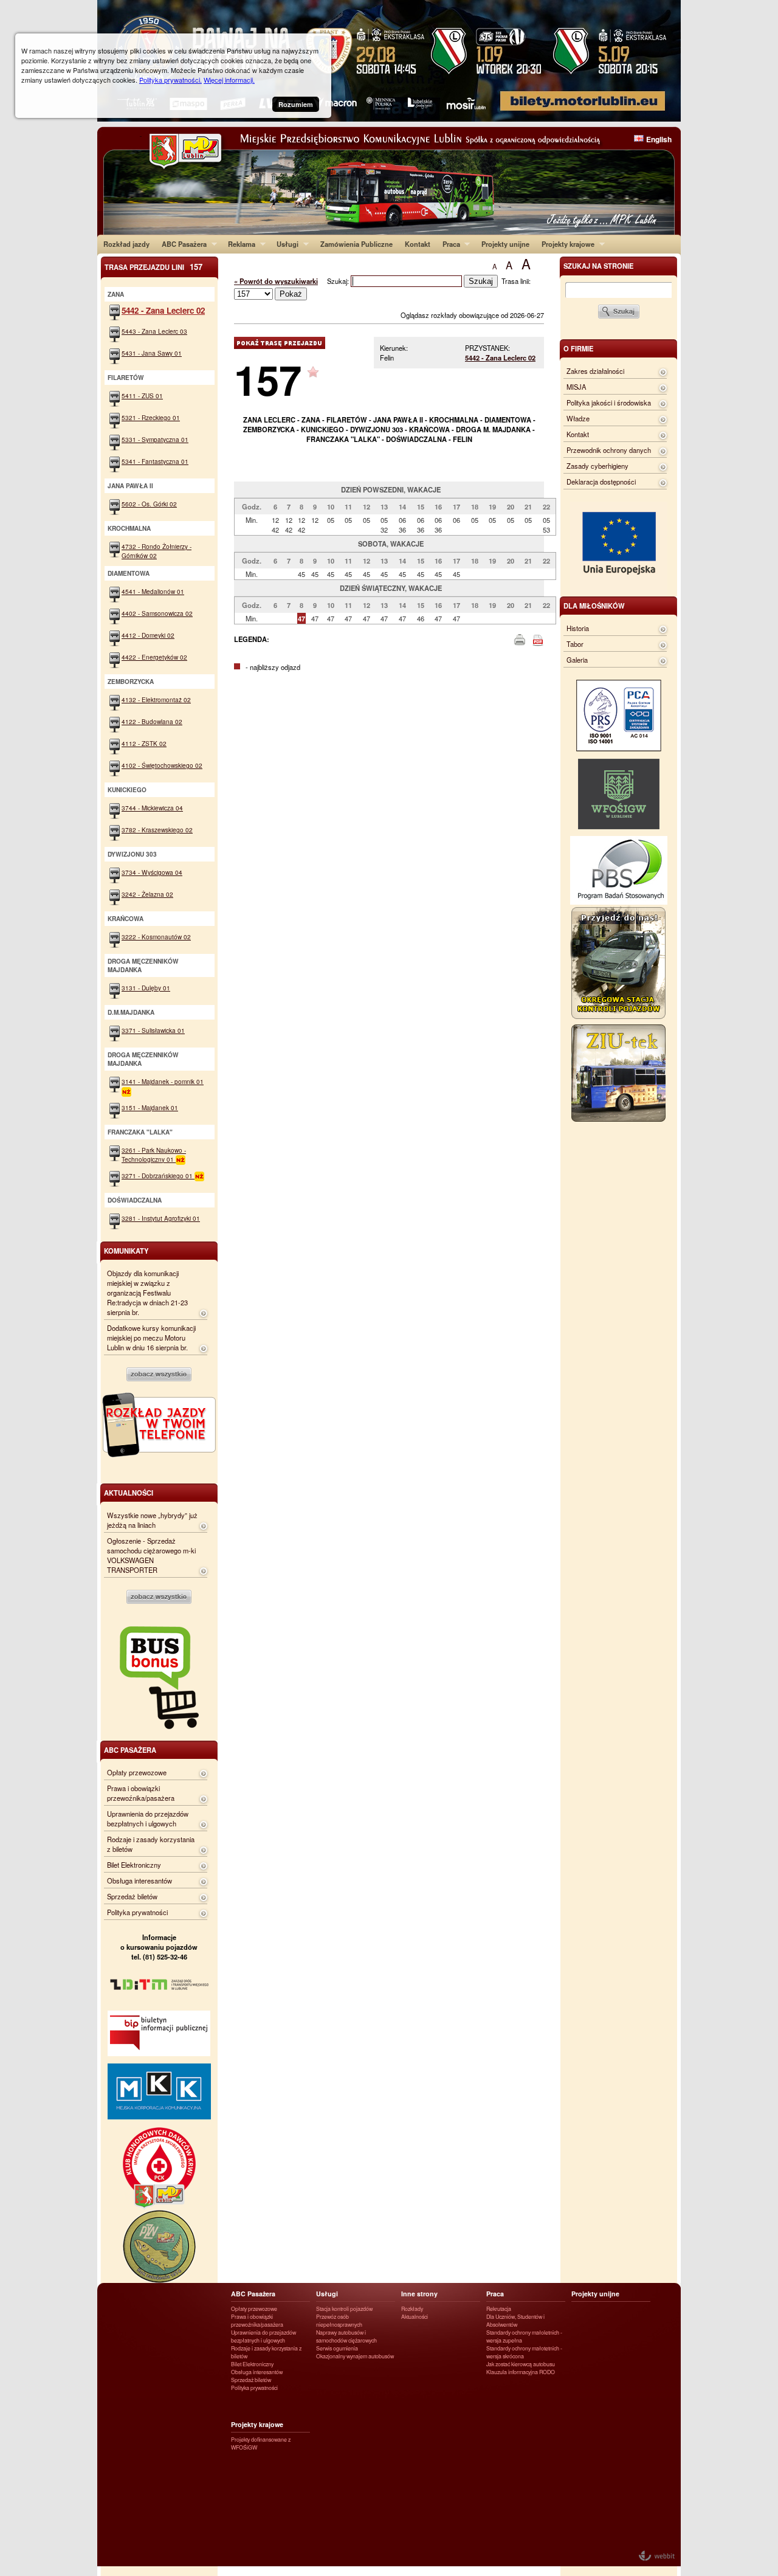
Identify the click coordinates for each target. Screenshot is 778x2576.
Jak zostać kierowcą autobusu (521, 2364)
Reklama (239, 244)
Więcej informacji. (229, 80)
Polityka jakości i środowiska (609, 402)
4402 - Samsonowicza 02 (157, 613)
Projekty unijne (505, 244)
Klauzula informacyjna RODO (521, 2372)
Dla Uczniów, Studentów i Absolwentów (515, 2321)
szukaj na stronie (598, 266)
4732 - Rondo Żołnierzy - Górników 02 (157, 551)
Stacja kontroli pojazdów (344, 2309)
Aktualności (415, 2317)
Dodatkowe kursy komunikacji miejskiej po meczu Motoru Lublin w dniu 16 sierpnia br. (151, 1338)
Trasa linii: (516, 281)
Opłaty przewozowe (137, 1772)
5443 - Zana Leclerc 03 (154, 331)
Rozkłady (412, 2309)
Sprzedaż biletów (132, 1896)
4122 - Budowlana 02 (152, 721)
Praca (448, 244)
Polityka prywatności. (170, 80)
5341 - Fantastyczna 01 (155, 461)
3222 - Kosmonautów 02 (156, 937)
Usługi (284, 244)
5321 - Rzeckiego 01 (151, 417)
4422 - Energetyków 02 (154, 657)
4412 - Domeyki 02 (148, 635)
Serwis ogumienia (337, 2348)
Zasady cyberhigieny (597, 466)
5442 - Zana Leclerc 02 (500, 357)
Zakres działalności (595, 371)
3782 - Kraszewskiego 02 (157, 830)
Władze (578, 418)
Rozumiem (296, 104)
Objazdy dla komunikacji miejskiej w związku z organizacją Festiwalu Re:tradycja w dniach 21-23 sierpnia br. (147, 1293)
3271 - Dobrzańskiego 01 (158, 1176)
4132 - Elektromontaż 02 (156, 699)
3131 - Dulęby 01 (146, 988)
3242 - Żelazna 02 (147, 894)
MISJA (576, 387)
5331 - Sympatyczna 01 (155, 439)
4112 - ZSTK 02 (144, 743)
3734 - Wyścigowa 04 (152, 872)
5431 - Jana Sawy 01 (152, 353)
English (659, 139)
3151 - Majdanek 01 (150, 1107)
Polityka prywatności (137, 1912)
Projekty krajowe (565, 244)
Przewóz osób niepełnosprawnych (339, 2321)
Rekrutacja (499, 2309)
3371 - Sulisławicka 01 (153, 1030)
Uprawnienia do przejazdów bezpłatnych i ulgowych (148, 1818)
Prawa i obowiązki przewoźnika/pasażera (141, 1793)
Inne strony (419, 2294)
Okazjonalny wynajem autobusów (355, 2356)
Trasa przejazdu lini (153, 267)
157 (268, 379)
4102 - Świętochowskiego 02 (162, 765)
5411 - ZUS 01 (142, 395)
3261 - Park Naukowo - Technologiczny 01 (154, 1155)
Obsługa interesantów (139, 1880)
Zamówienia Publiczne (356, 244)
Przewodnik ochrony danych (609, 450)
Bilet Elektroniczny (134, 1865)
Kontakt (418, 244)
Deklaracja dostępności (601, 482)
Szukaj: (339, 281)
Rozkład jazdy (126, 244)
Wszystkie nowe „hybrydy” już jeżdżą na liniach (152, 1520)
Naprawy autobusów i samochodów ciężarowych (346, 2336)
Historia (578, 628)
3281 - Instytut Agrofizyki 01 (161, 1218)
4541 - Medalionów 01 (153, 591)
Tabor (575, 644)
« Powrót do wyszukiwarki (276, 281)
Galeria (577, 660)
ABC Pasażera (181, 244)
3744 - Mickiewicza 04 (152, 808)
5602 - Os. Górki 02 (149, 504)
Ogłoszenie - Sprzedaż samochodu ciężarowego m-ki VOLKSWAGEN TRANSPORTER (151, 1555)
